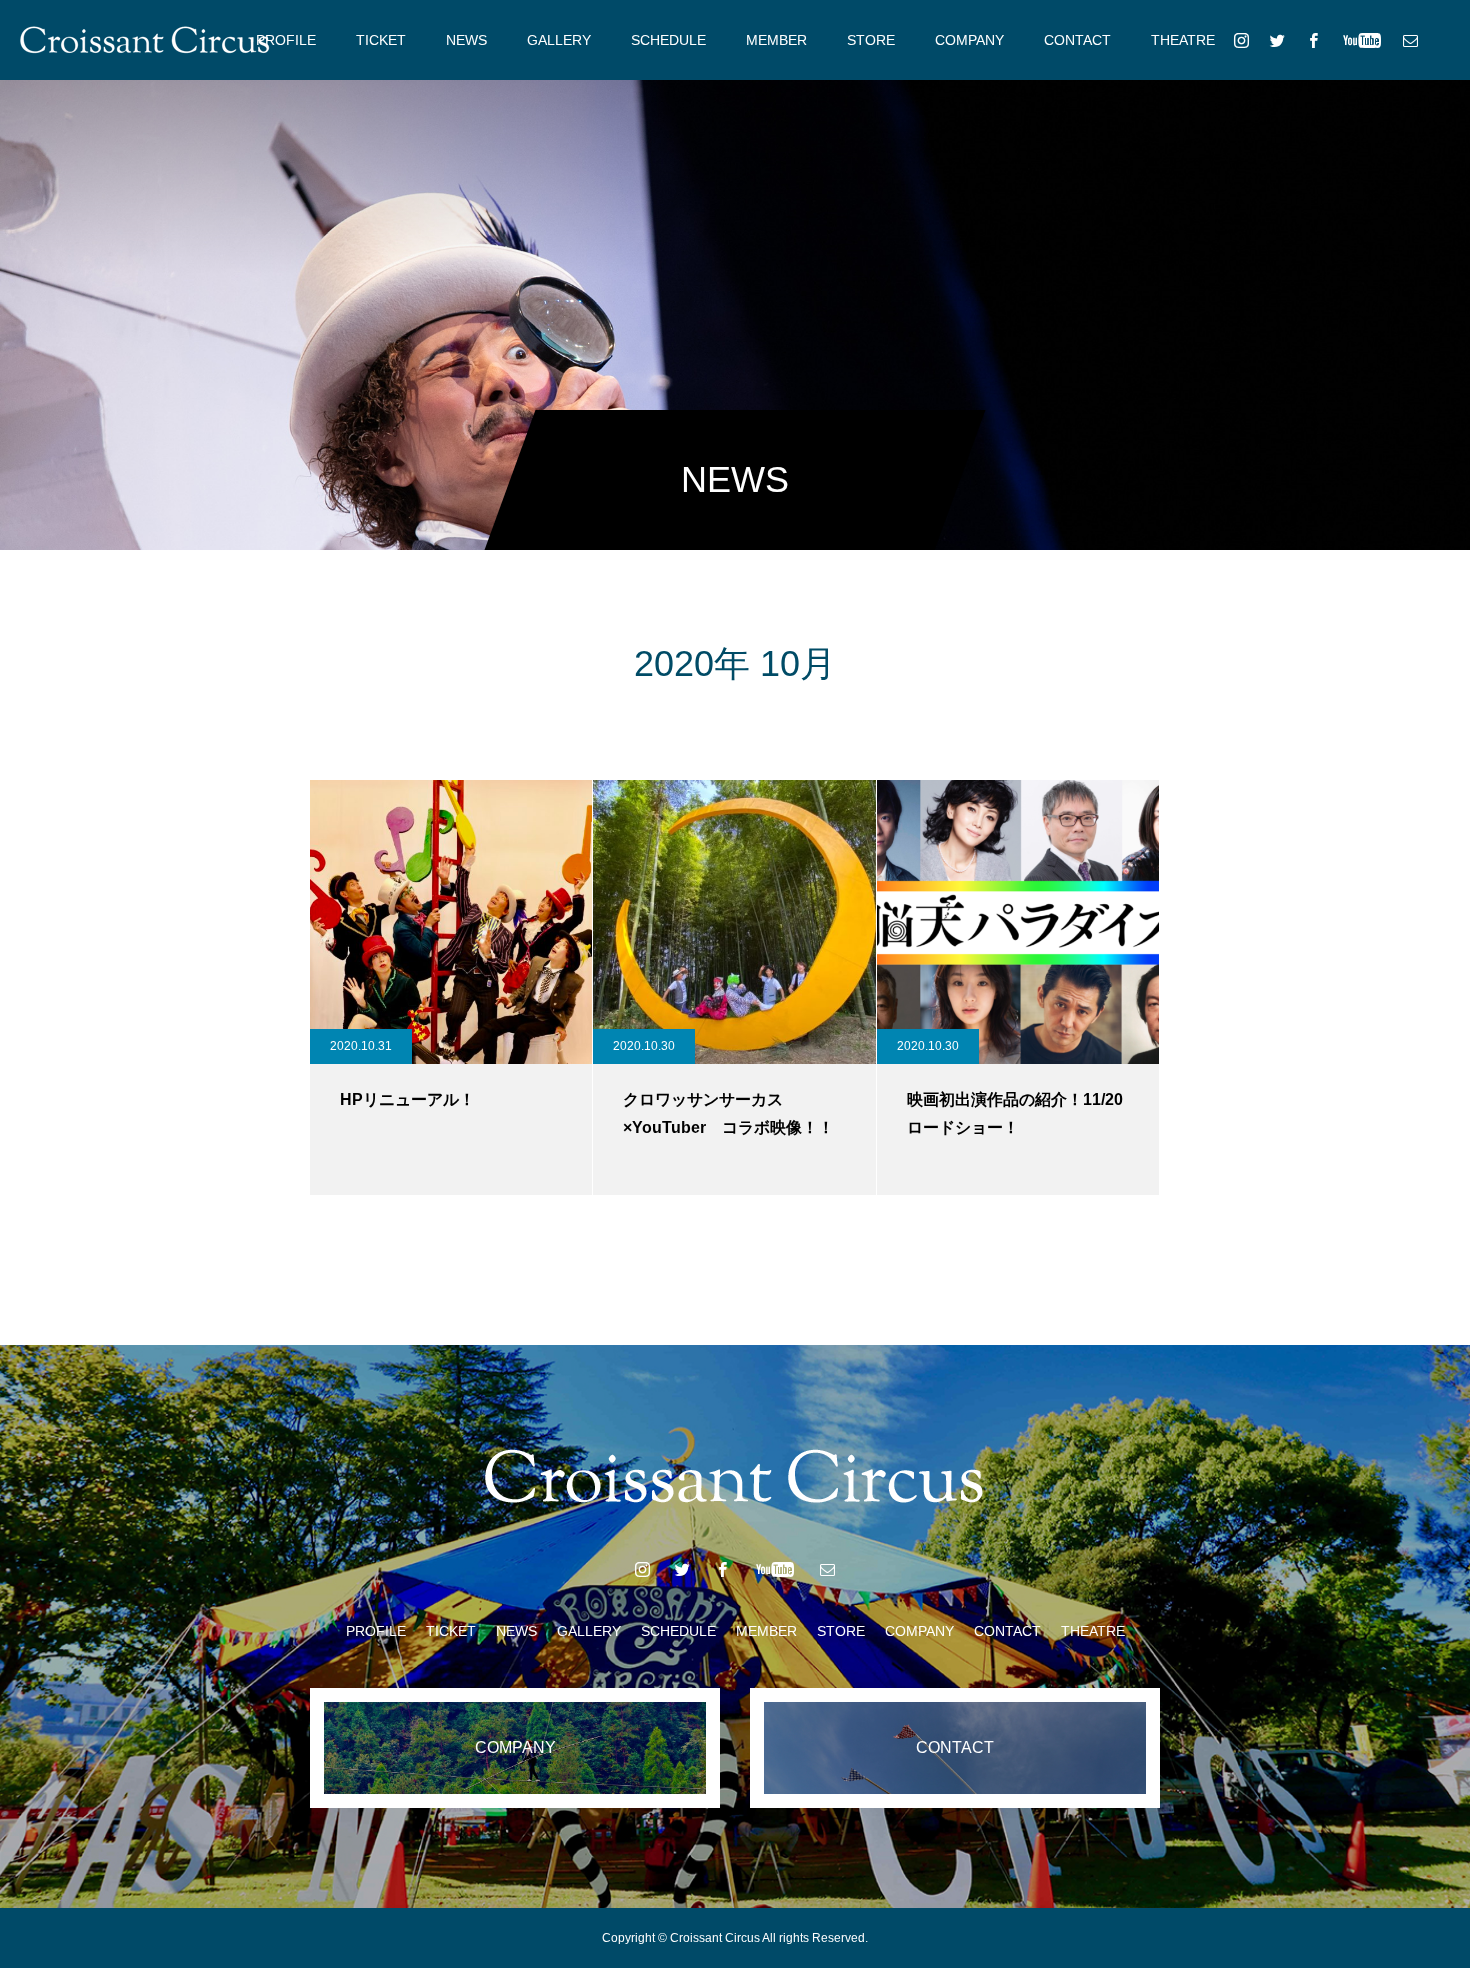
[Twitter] (1277, 40)
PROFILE (286, 40)
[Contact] (1410, 40)
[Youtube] (1361, 40)
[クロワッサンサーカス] (145, 40)
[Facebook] (1313, 40)
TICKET (381, 40)
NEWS (466, 40)
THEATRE (1183, 40)
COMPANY (969, 40)
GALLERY (559, 40)
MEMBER (776, 40)
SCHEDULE (668, 40)
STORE (871, 40)
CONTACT (1077, 40)
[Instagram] (1241, 40)
